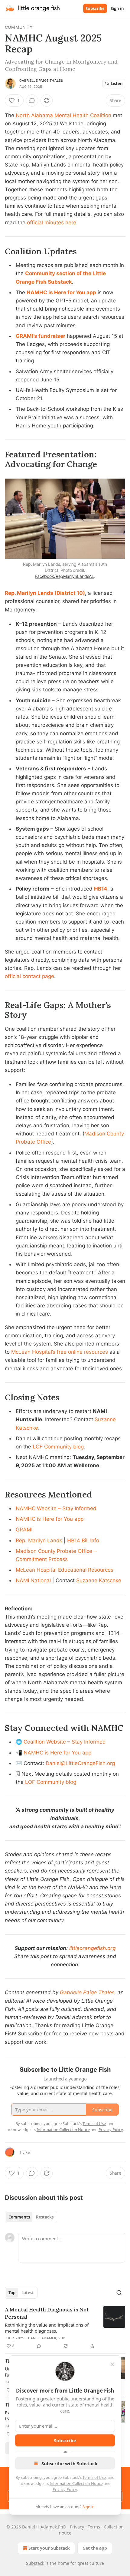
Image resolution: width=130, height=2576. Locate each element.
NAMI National (33, 1580)
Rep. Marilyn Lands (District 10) (45, 593)
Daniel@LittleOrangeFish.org (80, 1763)
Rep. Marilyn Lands (39, 1540)
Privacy (77, 2527)
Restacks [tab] (45, 2217)
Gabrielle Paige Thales (41, 81)
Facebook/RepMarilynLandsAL (64, 576)
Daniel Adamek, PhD (47, 2338)
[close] (112, 2364)
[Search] (119, 2293)
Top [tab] (12, 2293)
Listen (117, 84)
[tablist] (31, 2217)
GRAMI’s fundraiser (41, 336)
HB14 (101, 889)
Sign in (117, 8)
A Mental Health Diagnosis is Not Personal (47, 2313)
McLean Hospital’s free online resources (60, 1352)
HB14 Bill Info (83, 1540)
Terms (94, 2527)
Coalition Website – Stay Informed (65, 1742)
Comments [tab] (19, 2217)
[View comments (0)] (32, 100)
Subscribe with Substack (69, 2463)
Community (19, 27)
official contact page (29, 976)
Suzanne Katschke (99, 1580)
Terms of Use (94, 2477)
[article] (65, 2328)
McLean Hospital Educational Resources (65, 1570)
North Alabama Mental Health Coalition (63, 115)
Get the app (95, 2548)
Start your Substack (49, 2548)
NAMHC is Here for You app (61, 292)
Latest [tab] (28, 2293)
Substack (35, 2563)
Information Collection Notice (76, 2483)
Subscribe (95, 8)
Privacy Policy (65, 2489)
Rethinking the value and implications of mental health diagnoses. (47, 2328)
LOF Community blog (58, 1447)
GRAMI (24, 1530)
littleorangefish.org (93, 1948)
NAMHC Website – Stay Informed (56, 1508)
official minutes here (52, 222)
